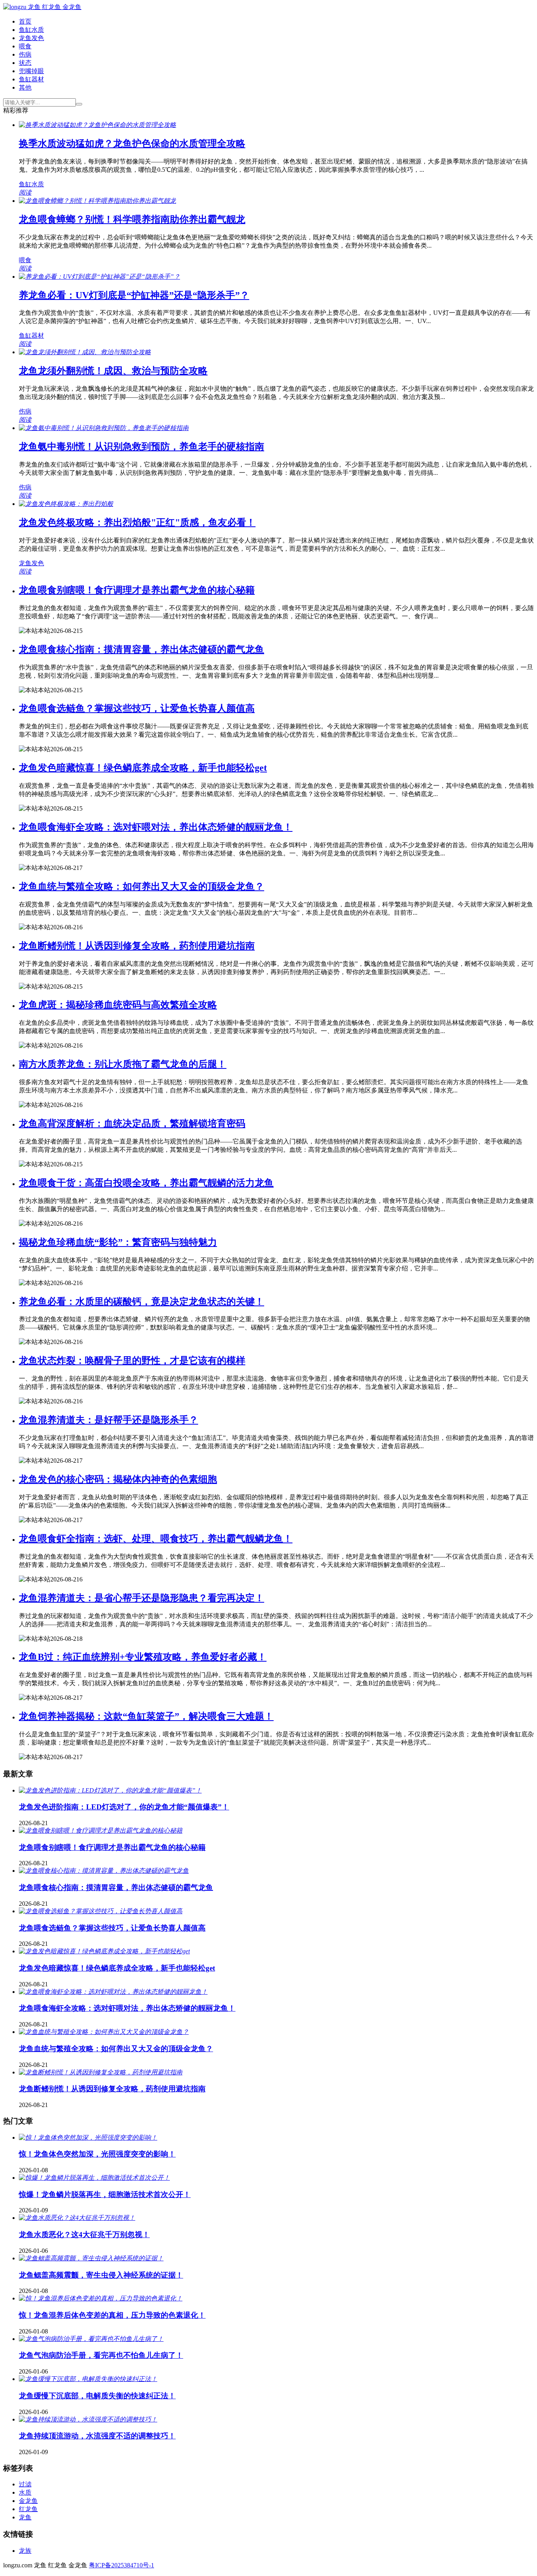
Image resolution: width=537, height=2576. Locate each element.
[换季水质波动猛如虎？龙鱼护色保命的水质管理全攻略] (97, 125)
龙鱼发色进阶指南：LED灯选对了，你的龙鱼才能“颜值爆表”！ (124, 1807)
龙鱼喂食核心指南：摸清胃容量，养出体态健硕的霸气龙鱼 (142, 649)
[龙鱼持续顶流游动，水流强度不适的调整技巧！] (88, 2419)
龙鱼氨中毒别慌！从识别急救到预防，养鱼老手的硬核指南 (142, 447)
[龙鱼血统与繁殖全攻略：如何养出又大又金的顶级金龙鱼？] (104, 2032)
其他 (25, 87)
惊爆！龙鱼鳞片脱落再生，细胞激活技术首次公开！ (105, 2194)
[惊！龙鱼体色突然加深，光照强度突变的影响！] (88, 2137)
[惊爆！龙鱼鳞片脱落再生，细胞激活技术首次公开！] (94, 2178)
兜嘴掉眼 (31, 71)
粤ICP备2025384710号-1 (121, 2565)
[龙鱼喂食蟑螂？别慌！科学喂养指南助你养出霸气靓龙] (97, 201)
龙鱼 (25, 2517)
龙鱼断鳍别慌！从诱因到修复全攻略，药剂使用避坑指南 (137, 946)
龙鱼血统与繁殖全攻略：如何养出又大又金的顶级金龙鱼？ (142, 886)
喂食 (25, 46)
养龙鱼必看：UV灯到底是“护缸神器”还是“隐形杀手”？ (134, 295)
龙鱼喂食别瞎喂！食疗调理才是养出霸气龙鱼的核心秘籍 (137, 590)
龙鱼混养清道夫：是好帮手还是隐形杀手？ (109, 1420)
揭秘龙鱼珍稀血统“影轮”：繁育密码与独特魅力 (118, 1242)
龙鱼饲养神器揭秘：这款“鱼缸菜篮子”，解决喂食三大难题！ (146, 1716)
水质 (25, 2492)
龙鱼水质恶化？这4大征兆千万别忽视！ (84, 2235)
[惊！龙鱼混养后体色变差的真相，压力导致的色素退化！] (101, 2298)
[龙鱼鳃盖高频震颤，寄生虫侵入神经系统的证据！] (91, 2258)
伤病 (25, 54)
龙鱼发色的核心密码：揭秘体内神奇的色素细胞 (118, 1479)
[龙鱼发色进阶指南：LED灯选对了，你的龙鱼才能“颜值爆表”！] (110, 1790)
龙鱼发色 (31, 38)
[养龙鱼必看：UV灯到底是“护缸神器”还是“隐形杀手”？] (99, 277)
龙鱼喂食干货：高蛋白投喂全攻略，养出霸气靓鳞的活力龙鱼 (146, 1183)
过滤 (25, 2484)
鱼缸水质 (31, 30)
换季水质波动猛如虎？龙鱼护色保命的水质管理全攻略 (132, 143)
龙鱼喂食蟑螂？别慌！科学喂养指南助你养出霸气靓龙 (132, 219)
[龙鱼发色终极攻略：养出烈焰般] (66, 504)
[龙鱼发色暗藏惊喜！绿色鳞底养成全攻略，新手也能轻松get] (104, 1951)
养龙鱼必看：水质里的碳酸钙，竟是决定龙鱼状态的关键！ (142, 1302)
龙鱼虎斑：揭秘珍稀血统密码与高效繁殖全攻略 (118, 1005)
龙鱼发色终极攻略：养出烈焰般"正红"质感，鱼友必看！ (137, 522)
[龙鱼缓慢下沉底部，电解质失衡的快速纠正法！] (88, 2379)
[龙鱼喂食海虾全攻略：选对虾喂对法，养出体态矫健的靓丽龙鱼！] (113, 1992)
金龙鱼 (28, 2501)
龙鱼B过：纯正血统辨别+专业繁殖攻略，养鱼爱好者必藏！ (143, 1657)
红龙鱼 (28, 2509)
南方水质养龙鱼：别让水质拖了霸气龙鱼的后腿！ (123, 1064)
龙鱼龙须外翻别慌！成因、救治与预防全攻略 (113, 371)
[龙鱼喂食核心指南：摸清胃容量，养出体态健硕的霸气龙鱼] (104, 1871)
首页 (25, 21)
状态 (25, 63)
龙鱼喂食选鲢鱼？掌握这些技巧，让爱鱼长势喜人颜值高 (137, 708)
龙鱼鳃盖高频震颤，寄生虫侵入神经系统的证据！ (101, 2275)
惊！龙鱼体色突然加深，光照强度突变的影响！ (97, 2154)
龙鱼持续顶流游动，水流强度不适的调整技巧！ (97, 2436)
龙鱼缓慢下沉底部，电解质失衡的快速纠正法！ (97, 2396)
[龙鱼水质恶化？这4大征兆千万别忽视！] (77, 2218)
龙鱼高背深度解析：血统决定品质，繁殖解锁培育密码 (132, 1123)
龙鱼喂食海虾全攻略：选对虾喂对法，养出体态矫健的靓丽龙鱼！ (156, 827)
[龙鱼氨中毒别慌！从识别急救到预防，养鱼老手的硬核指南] (104, 428)
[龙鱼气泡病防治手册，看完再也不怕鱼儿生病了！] (91, 2339)
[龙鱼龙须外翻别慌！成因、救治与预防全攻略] (85, 352)
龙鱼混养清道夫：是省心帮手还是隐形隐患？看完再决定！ (142, 1598)
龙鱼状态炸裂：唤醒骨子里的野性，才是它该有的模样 (132, 1361)
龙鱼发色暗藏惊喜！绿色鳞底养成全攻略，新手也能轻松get (143, 768)
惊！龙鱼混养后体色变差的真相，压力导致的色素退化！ (112, 2315)
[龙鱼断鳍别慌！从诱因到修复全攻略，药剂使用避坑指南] (101, 2072)
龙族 (25, 2551)
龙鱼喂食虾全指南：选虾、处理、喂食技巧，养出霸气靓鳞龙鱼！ (156, 1539)
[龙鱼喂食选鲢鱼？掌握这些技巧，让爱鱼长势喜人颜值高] (101, 1911)
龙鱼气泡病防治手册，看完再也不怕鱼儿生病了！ (101, 2355)
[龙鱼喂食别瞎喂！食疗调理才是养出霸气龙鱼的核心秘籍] (101, 1830)
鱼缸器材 (31, 79)
